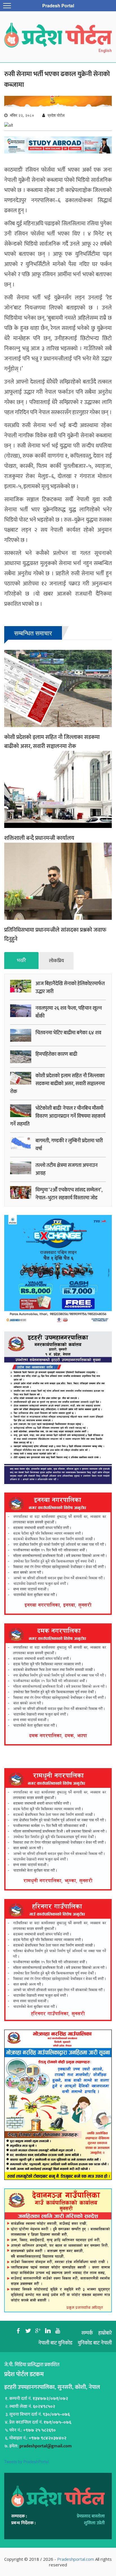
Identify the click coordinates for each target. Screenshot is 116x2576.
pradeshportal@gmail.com (46, 2446)
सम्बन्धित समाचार (33, 633)
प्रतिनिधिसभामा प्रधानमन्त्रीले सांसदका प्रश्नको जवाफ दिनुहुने (55, 935)
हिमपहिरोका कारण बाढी (56, 1054)
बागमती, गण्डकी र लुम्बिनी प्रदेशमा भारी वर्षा (69, 1145)
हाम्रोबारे (105, 2333)
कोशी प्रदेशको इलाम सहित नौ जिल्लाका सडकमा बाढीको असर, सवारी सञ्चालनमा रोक (52, 742)
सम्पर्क (87, 2333)
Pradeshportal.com (76, 2559)
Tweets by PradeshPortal (26, 2462)
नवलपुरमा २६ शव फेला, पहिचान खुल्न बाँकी (69, 1012)
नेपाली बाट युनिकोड (55, 2343)
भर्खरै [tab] (21, 961)
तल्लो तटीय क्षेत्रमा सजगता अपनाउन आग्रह (67, 1169)
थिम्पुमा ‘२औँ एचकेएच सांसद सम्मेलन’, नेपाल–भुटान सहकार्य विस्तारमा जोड (69, 1194)
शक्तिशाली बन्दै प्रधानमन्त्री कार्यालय (39, 838)
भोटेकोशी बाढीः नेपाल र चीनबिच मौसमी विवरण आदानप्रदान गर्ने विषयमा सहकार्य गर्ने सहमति (58, 1116)
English (105, 51)
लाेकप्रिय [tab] (56, 961)
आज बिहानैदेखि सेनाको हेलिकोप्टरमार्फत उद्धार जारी (70, 988)
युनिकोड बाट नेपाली (95, 2343)
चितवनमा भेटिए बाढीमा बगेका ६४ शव (68, 1033)
